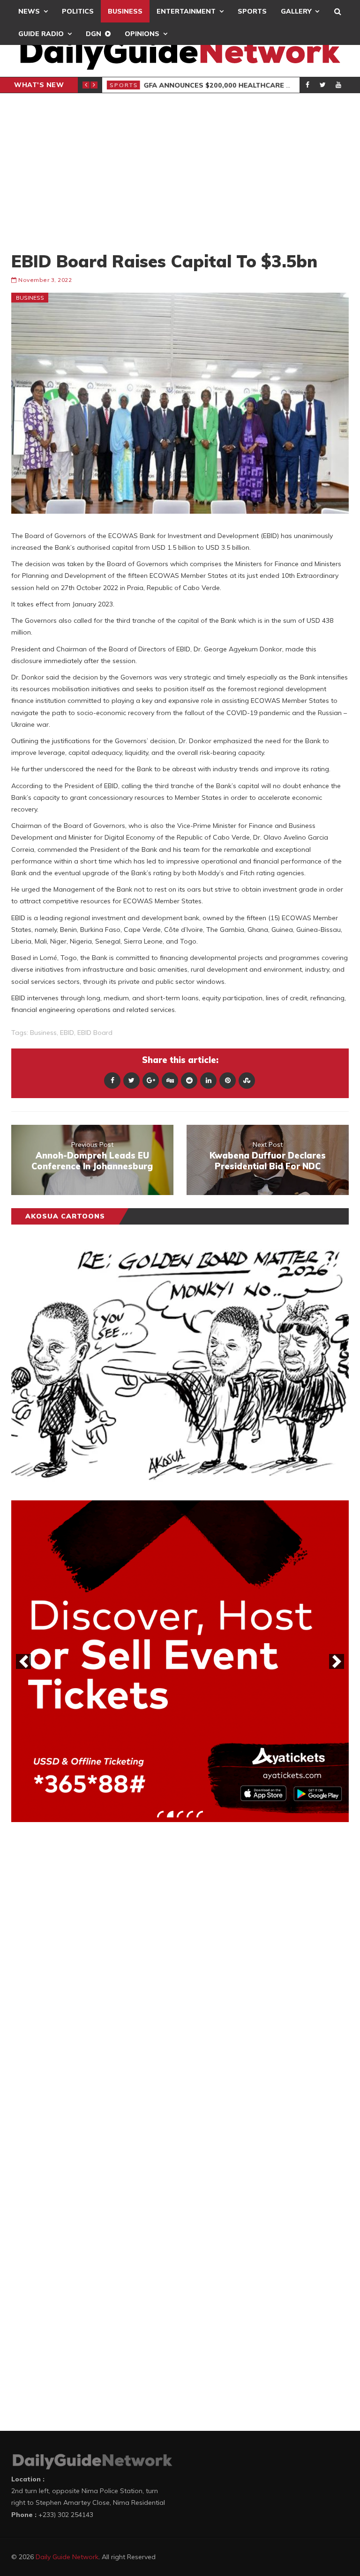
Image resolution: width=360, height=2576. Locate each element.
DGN (94, 34)
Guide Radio (41, 34)
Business (125, 11)
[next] (337, 1661)
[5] (200, 1814)
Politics (78, 11)
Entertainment (186, 11)
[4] (190, 1814)
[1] (160, 1814)
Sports (252, 11)
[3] (180, 1814)
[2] (170, 1814)
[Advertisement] (180, 172)
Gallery (296, 11)
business (43, 1033)
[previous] (23, 1661)
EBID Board (95, 1033)
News (29, 11)
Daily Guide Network (67, 2557)
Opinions (142, 34)
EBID (67, 1033)
